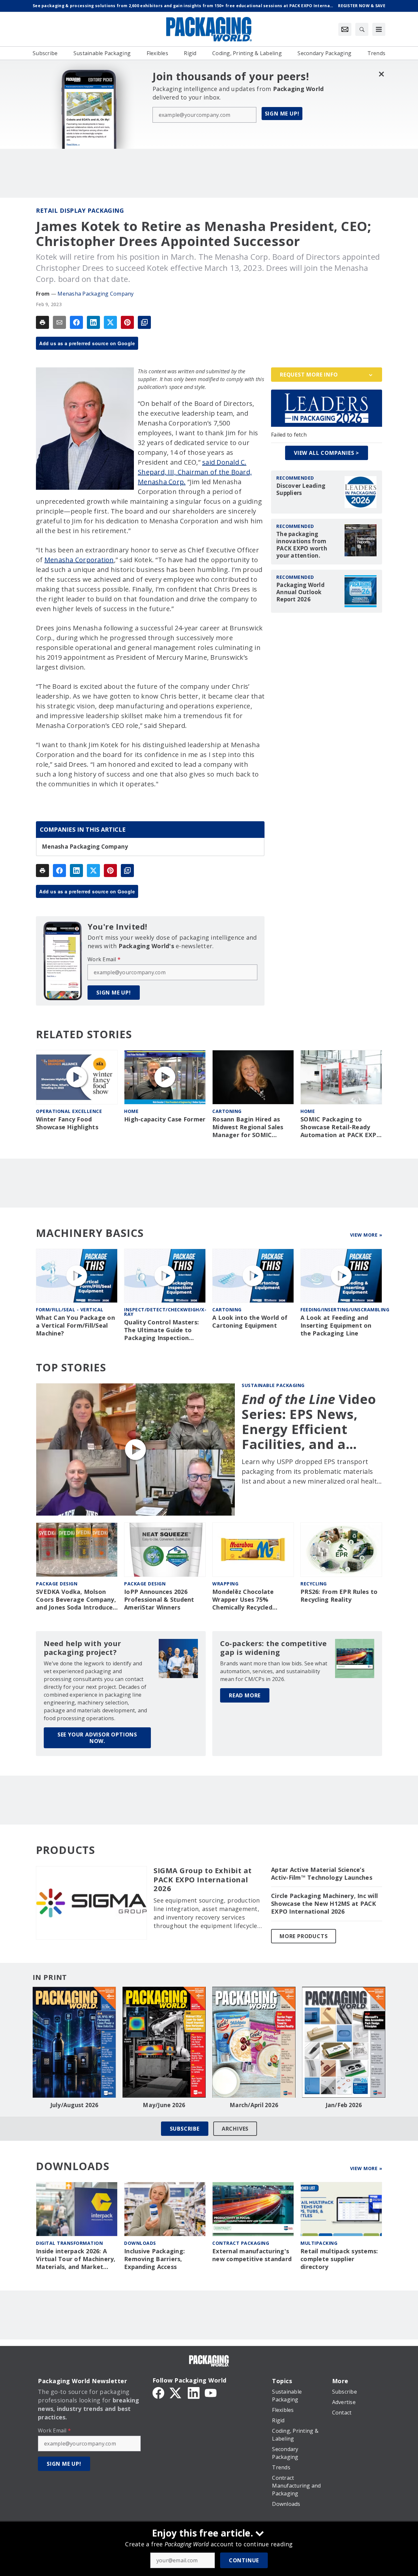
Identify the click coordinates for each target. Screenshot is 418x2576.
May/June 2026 (164, 2105)
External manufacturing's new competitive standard (252, 2255)
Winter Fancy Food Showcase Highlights (67, 1123)
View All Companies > (327, 453)
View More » (366, 1235)
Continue (244, 2560)
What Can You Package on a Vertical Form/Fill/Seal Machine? (75, 1326)
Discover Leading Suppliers (301, 489)
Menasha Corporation (79, 560)
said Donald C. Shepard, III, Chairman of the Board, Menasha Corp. (195, 472)
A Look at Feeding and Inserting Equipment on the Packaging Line (336, 1326)
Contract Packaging (241, 2243)
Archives (235, 2129)
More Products (304, 1936)
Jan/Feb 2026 (344, 2105)
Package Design (57, 1584)
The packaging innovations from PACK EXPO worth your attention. (302, 545)
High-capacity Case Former (165, 1119)
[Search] (362, 29)
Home (131, 1111)
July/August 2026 (74, 2105)
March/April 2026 (254, 2105)
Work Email (104, 959)
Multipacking (319, 2243)
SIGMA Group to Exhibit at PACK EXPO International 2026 (203, 1880)
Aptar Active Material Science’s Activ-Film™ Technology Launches (322, 1874)
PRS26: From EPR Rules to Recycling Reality (339, 1596)
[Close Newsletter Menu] (381, 74)
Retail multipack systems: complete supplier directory (339, 2259)
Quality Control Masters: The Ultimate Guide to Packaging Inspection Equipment (161, 1330)
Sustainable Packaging (273, 1385)
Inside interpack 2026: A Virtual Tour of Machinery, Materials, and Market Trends (76, 2259)
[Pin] (127, 322)
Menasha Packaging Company (96, 294)
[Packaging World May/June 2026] (164, 2042)
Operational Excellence (69, 1111)
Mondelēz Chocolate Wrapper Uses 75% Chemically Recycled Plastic (243, 1600)
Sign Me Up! (282, 114)
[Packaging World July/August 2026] (74, 2042)
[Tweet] (110, 322)
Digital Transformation (69, 2243)
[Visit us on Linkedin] (194, 2392)
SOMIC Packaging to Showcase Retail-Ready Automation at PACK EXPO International (341, 1127)
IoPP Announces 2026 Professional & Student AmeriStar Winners (159, 1600)
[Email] (59, 322)
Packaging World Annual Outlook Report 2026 (300, 592)
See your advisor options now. (97, 1738)
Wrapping (225, 1584)
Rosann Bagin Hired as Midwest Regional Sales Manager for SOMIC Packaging (248, 1127)
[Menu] (379, 29)
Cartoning (227, 1111)
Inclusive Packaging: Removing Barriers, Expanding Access (154, 2259)
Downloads (140, 2243)
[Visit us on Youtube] (211, 2392)
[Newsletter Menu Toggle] (345, 29)
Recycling (314, 1584)
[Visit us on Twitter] (176, 2392)
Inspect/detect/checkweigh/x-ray (165, 1312)
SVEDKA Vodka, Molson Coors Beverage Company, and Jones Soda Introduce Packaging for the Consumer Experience (76, 1600)
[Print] (42, 322)
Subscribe (185, 2129)
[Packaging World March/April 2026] (254, 2042)
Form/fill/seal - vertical (70, 1310)
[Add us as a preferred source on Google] (144, 322)
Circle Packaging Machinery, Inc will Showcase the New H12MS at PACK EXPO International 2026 (324, 1904)
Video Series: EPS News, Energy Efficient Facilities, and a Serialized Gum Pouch (309, 1422)
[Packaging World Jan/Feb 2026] (344, 2042)
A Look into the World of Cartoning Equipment (250, 1322)
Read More (245, 1695)
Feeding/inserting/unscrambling (345, 1310)
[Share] (76, 322)
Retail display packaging (80, 210)
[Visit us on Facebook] (158, 2392)
